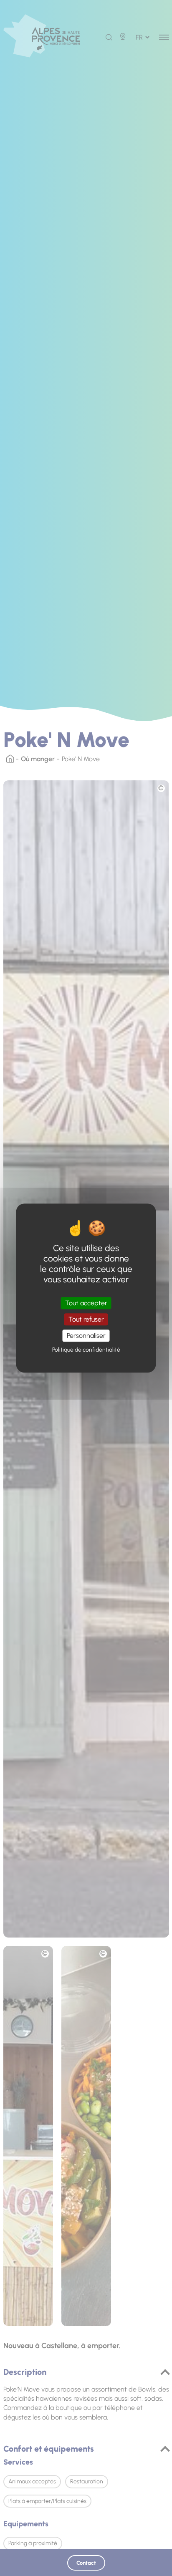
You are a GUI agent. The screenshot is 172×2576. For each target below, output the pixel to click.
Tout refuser (86, 1319)
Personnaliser (86, 1336)
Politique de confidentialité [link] (86, 1350)
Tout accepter (86, 1303)
